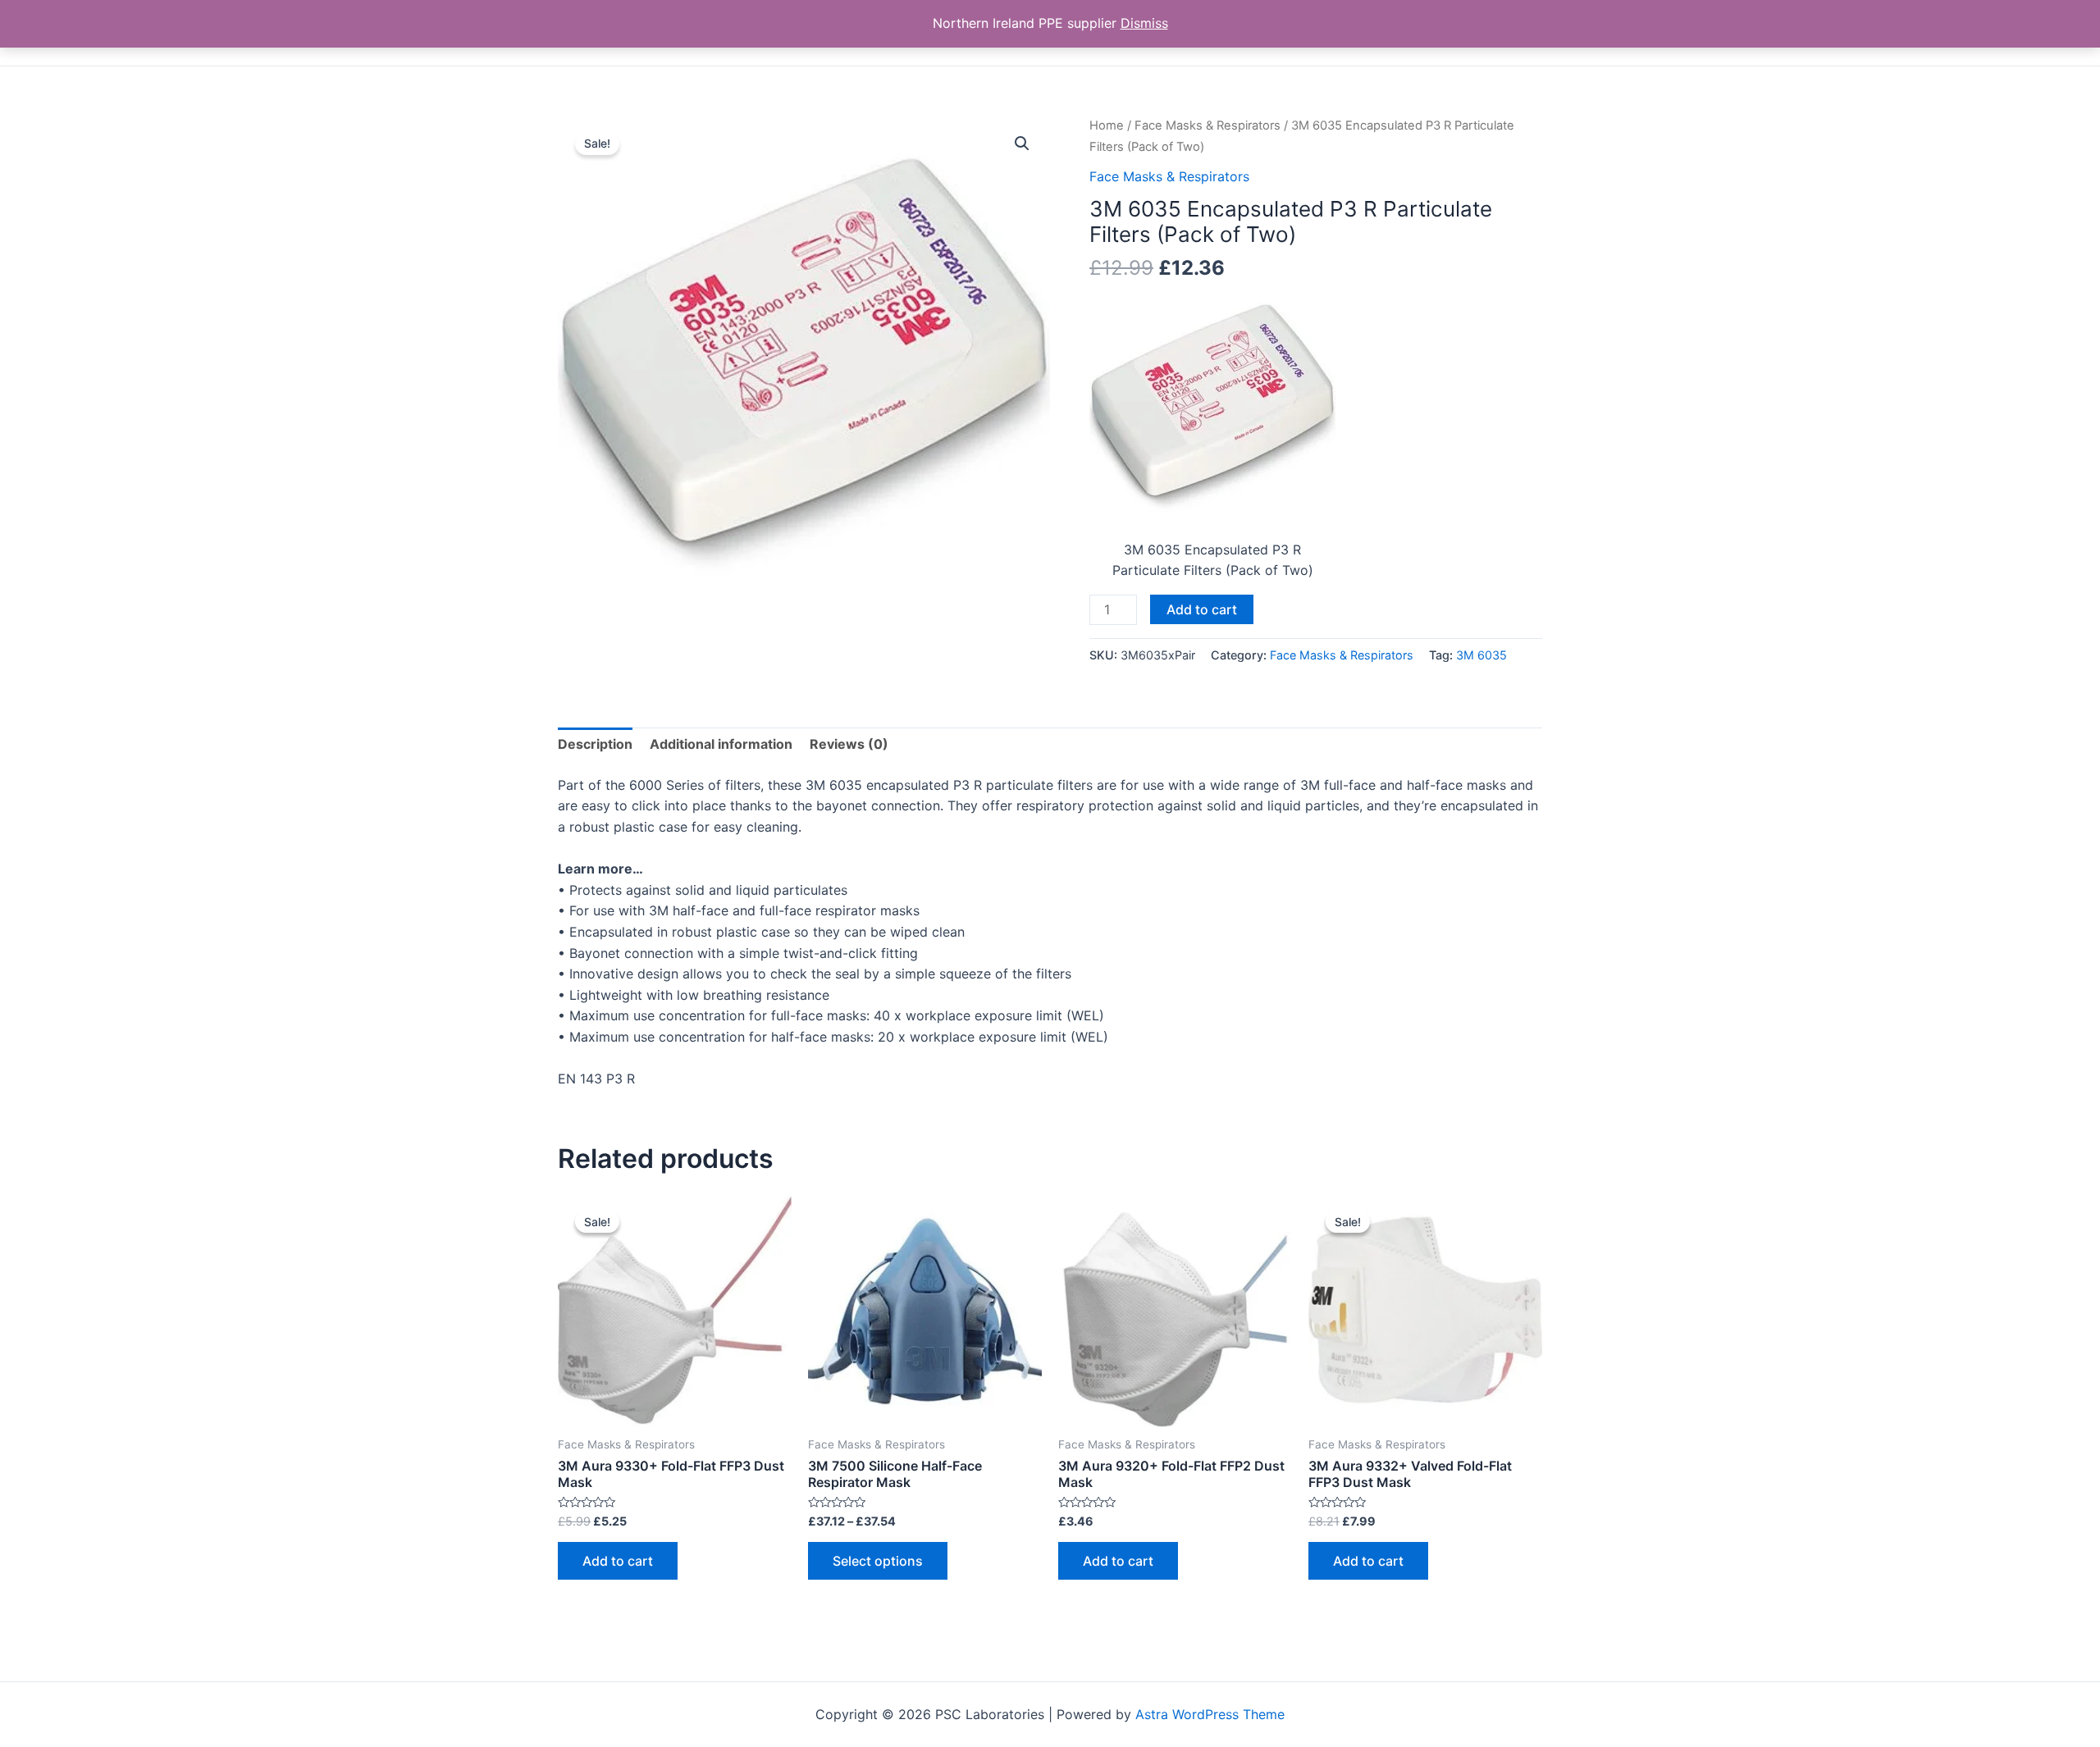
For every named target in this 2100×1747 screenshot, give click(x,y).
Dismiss (1144, 23)
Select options (878, 1561)
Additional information (721, 744)
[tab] (595, 745)
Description (595, 744)
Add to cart (1202, 609)
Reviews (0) (849, 744)
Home (1107, 125)
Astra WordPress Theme (1210, 1714)
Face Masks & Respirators (1207, 125)
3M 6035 (1481, 655)
